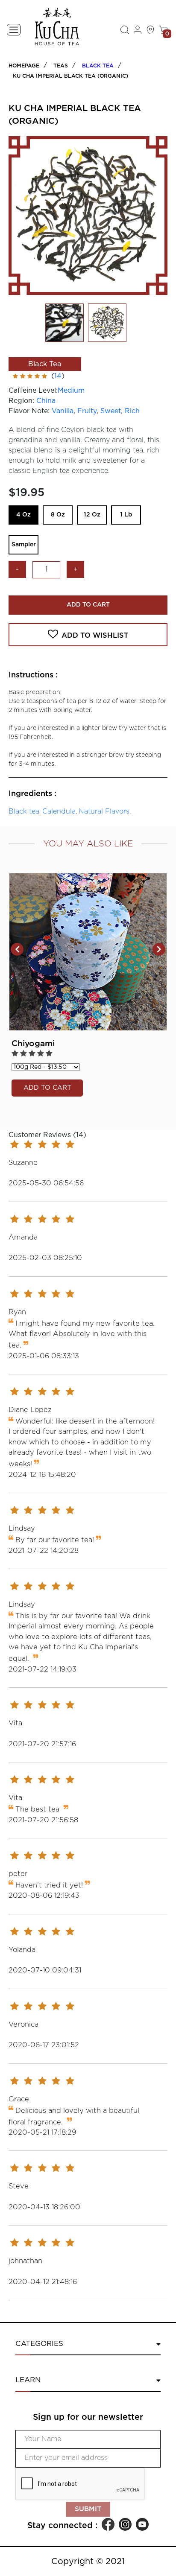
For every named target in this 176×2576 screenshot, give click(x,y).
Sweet (111, 411)
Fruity (87, 411)
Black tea (24, 811)
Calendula (59, 811)
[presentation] (17, 949)
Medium (71, 391)
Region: (21, 401)
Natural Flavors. (105, 811)
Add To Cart (88, 605)
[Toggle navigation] (14, 30)
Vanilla (63, 411)
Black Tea (98, 66)
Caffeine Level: (33, 391)
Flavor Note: (29, 411)
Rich (132, 411)
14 (58, 376)
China (46, 401)
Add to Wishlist (95, 636)
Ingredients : (32, 794)
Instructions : (33, 675)
